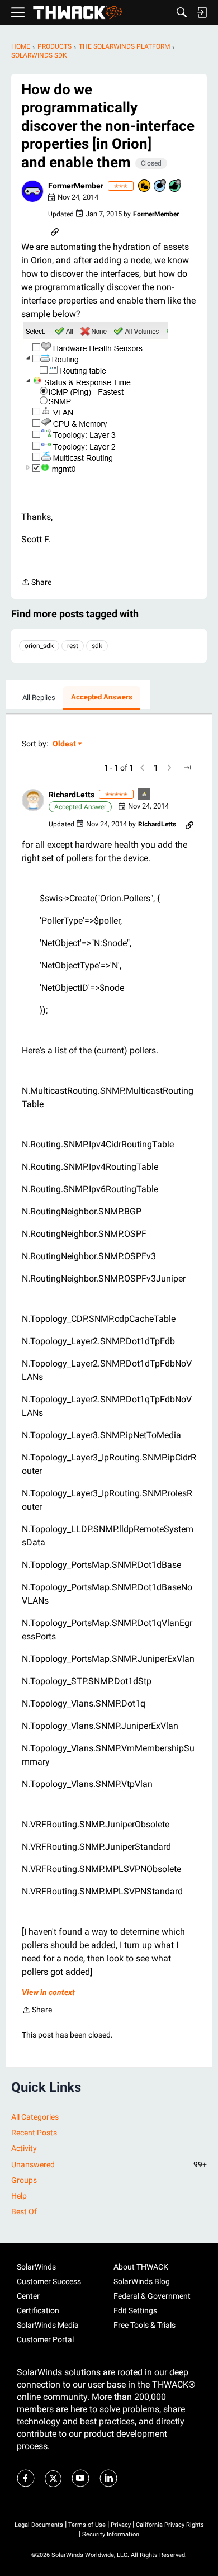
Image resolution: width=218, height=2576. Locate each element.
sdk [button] (97, 646)
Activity (24, 2148)
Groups (24, 2180)
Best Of (24, 2211)
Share (36, 583)
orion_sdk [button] (39, 646)
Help (19, 2196)
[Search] (182, 12)
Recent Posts (34, 2133)
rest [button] (73, 646)
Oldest (65, 745)
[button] (32, 191)
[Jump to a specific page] (187, 768)
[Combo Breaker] (145, 186)
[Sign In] (202, 12)
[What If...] (145, 795)
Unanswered (109, 2164)
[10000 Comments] (160, 186)
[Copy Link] (55, 231)
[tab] (39, 698)
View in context (48, 1992)
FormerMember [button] (76, 186)
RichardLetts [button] (72, 795)
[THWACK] (77, 13)
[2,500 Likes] (176, 186)
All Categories (35, 2117)
